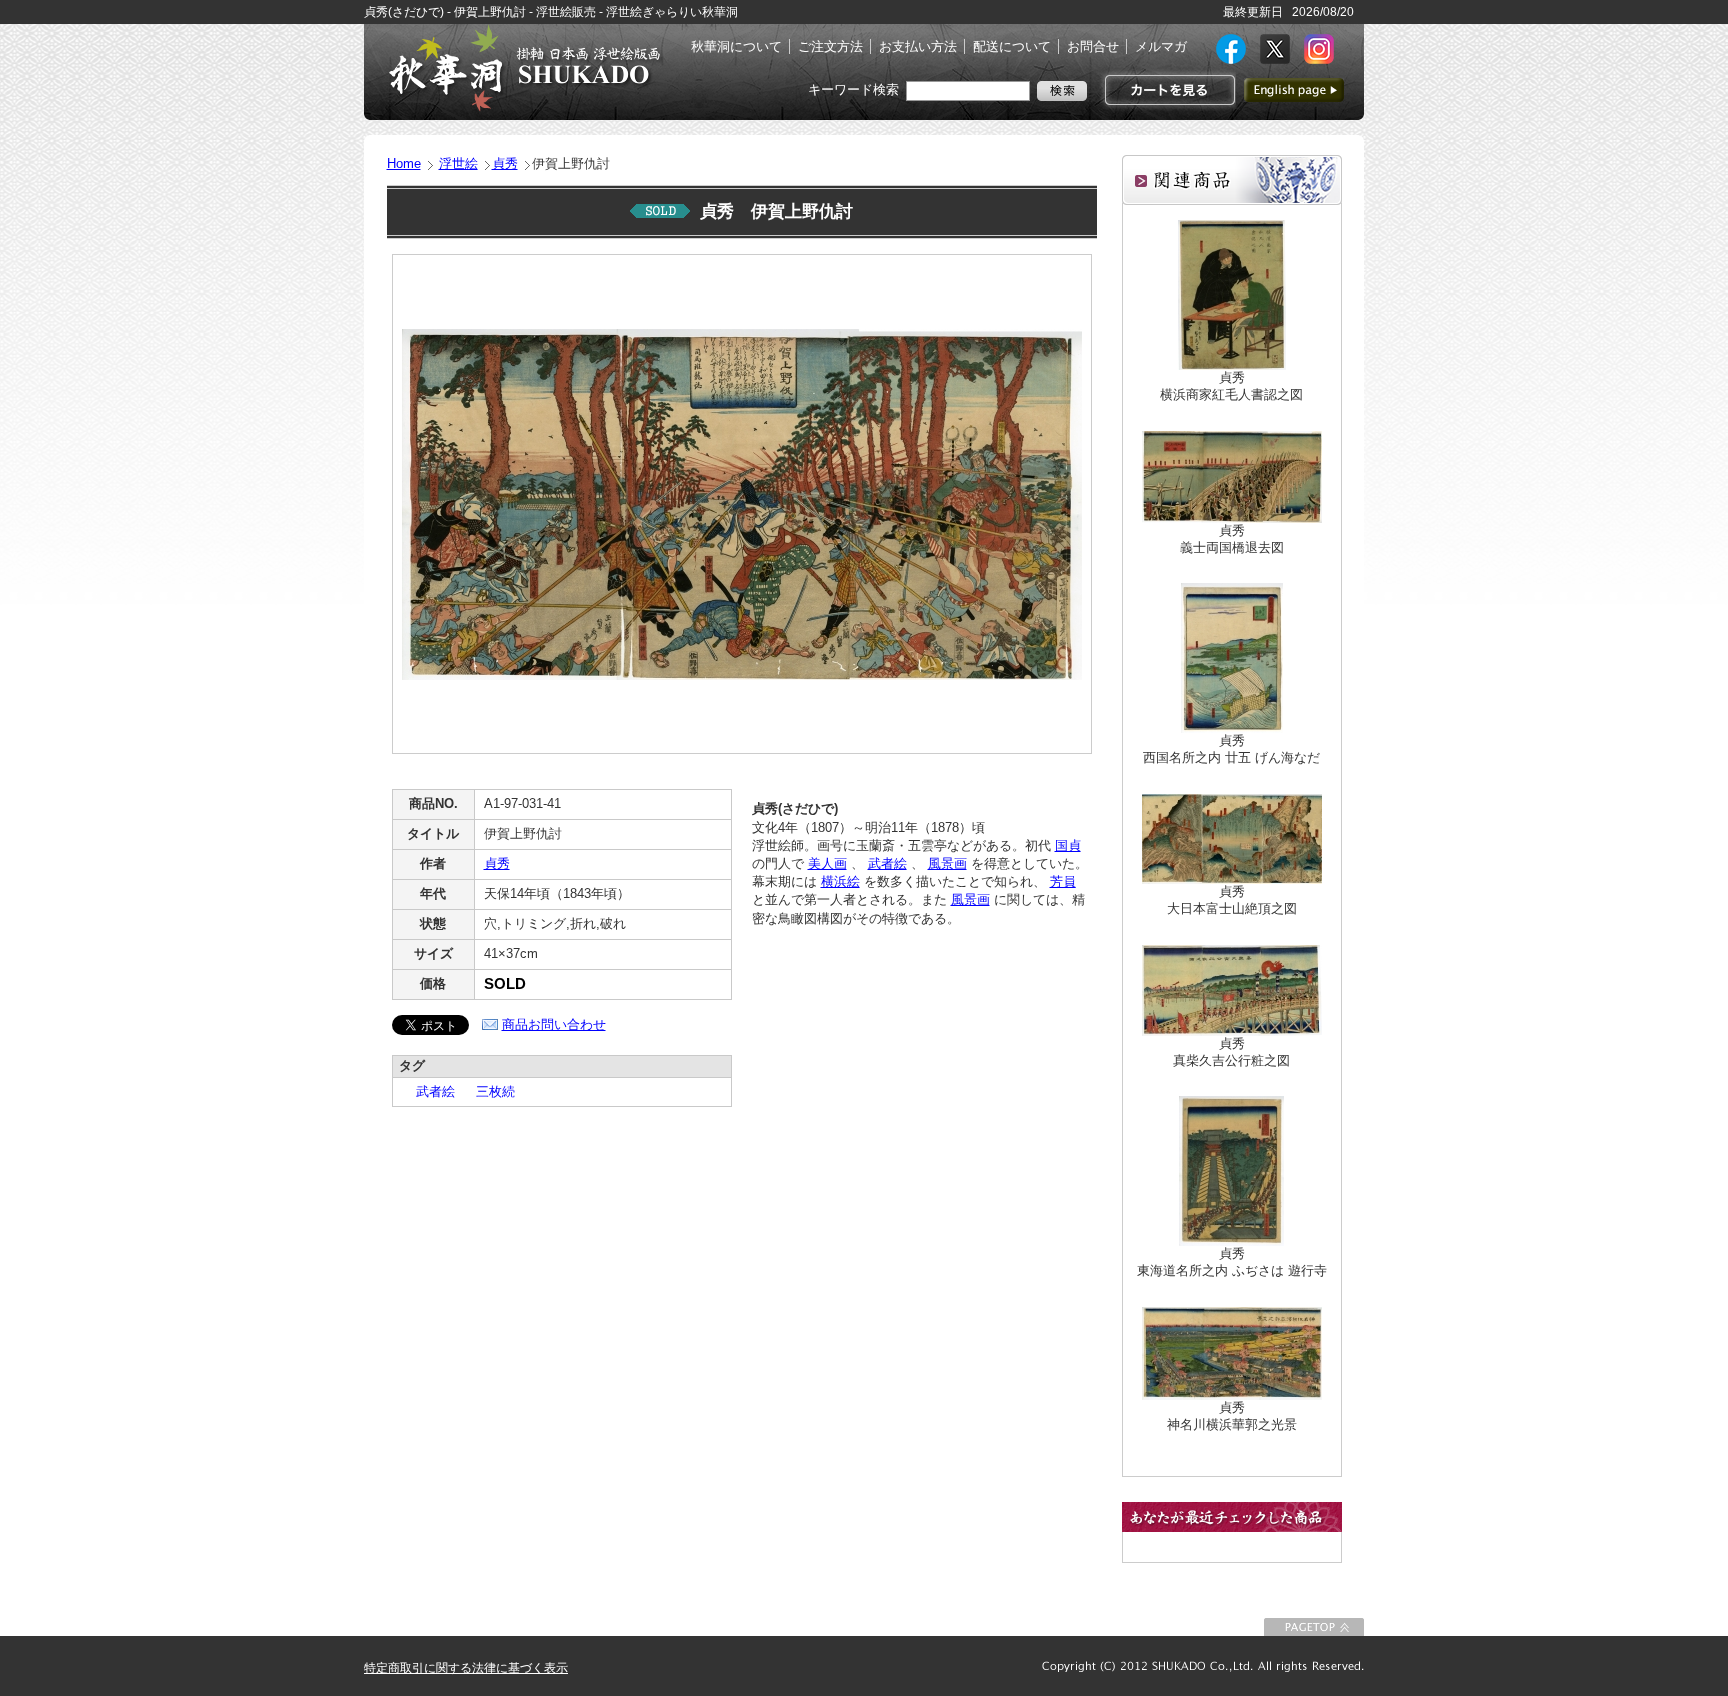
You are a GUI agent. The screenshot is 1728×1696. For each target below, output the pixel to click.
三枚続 (489, 1091)
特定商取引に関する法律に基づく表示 (466, 1668)
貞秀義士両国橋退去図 (1232, 539)
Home (404, 163)
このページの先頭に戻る (1314, 1627)
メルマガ (1161, 46)
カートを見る (1167, 90)
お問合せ (1093, 46)
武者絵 (429, 1091)
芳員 (1063, 881)
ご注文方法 (830, 46)
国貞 (1068, 845)
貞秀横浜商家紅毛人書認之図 (1231, 386)
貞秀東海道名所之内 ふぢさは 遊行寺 (1232, 1262)
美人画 (827, 863)
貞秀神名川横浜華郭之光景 (1232, 1416)
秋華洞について (736, 46)
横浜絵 (840, 881)
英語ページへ (1294, 90)
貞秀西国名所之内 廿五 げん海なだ (1231, 749)
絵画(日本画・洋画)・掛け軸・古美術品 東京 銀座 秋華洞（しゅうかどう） (524, 68)
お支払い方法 (918, 46)
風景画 (947, 863)
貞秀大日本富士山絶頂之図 (1232, 900)
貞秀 (505, 163)
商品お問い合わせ (554, 1024)
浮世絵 (458, 163)
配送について (1012, 46)
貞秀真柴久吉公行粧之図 (1231, 1052)
